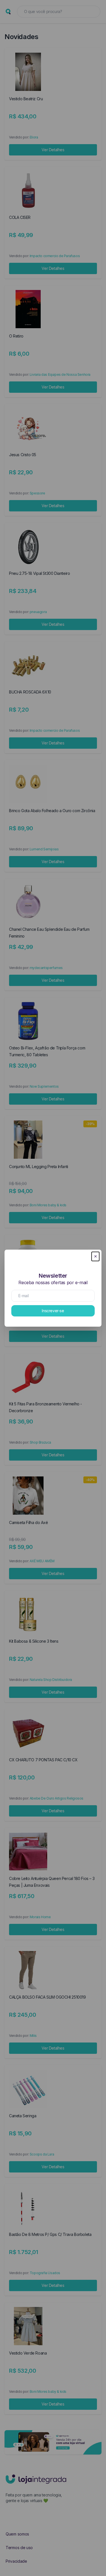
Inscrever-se (53, 1311)
